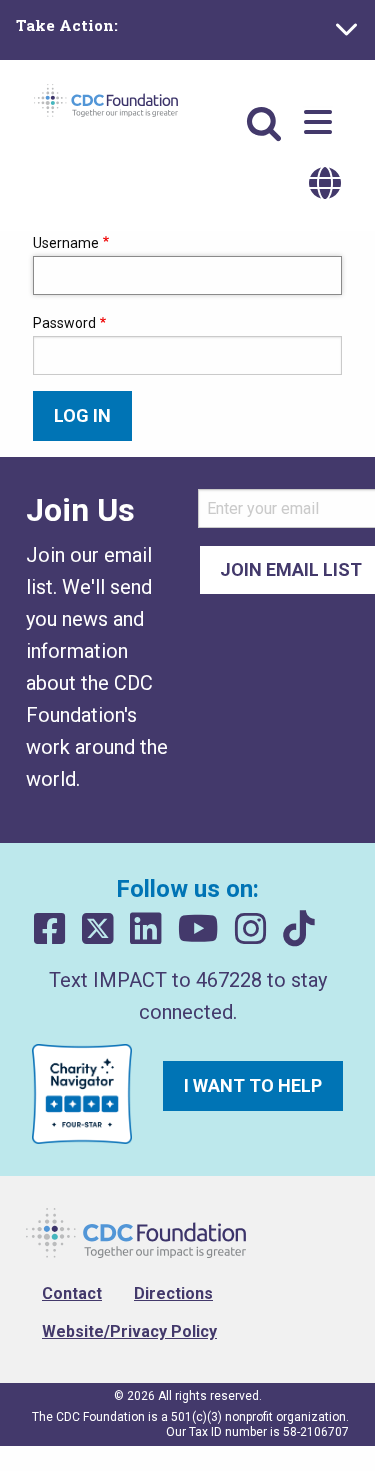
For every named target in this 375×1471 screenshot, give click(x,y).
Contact (72, 1293)
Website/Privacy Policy (129, 1331)
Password (64, 323)
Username (66, 243)
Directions (173, 1293)
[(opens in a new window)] (50, 929)
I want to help (253, 1085)
